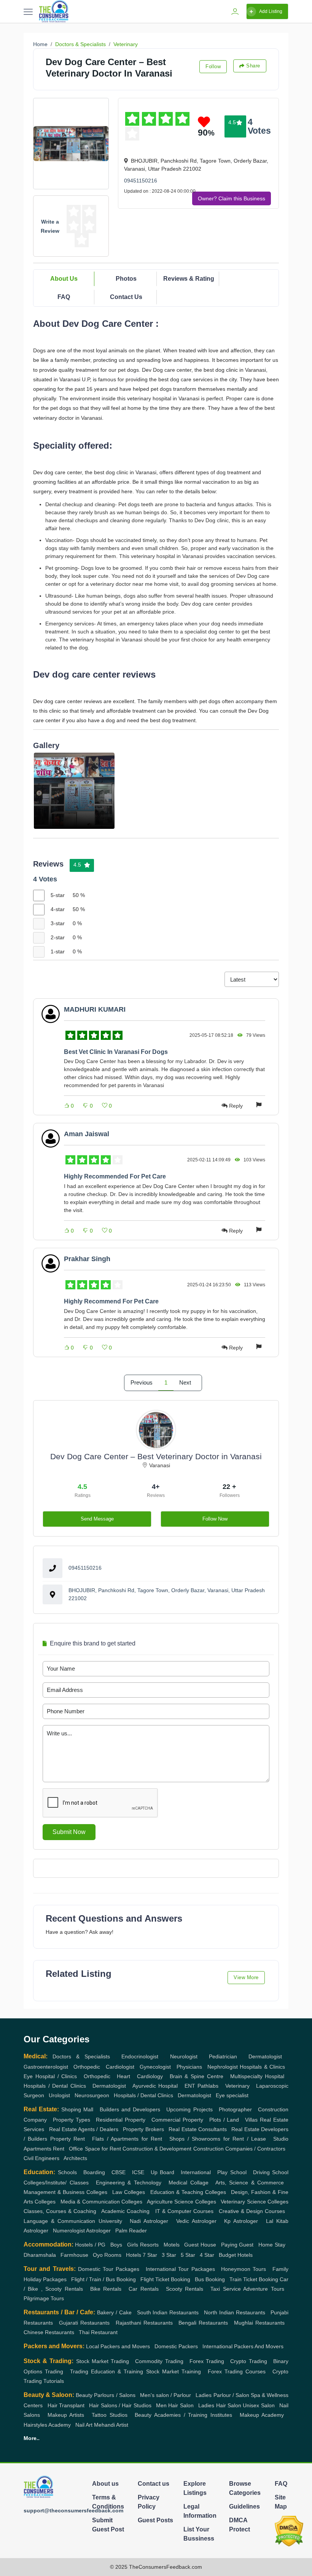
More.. (32, 2438)
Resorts (149, 2245)
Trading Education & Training (107, 2371)
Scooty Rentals (185, 2289)
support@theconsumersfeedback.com (73, 2510)
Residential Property (121, 2120)
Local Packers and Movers (118, 2346)
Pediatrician (223, 2056)
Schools (67, 2172)
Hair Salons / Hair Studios (120, 2405)
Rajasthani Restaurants (144, 2323)
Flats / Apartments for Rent (127, 2139)
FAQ (64, 297)
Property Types (72, 2120)
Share (253, 66)
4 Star (207, 2255)
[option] (74, 791)
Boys (116, 2245)
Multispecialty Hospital (257, 2076)
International (196, 2172)
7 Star (150, 2255)
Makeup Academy (262, 2415)
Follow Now (215, 1519)
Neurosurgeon (92, 2095)
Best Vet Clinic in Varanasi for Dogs (116, 1052)
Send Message (97, 1519)
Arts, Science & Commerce (250, 2183)
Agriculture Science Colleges (181, 2202)
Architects (75, 2158)
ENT (190, 2086)
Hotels (134, 2255)
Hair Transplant (66, 2405)
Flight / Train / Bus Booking (103, 2279)
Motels (172, 2245)
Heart (123, 2076)
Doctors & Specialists (80, 44)
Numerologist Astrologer (82, 2231)
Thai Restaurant (98, 2332)
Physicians (189, 2067)
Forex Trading (207, 2361)
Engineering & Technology (129, 2183)
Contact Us (126, 297)
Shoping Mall (77, 2109)
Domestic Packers (176, 2346)
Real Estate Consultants (198, 2129)
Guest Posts (155, 2520)
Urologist (59, 2095)
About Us (64, 279)
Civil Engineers (41, 2158)
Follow (213, 66)
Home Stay (272, 2245)
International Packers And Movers (243, 2346)
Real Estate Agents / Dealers (84, 2129)
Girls (133, 2245)
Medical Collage (189, 2183)
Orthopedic (87, 2067)
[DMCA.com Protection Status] (289, 2531)
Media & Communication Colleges (101, 2202)
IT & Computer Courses (184, 2211)
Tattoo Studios (110, 2415)
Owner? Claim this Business (232, 198)
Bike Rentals (106, 2289)
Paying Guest (237, 2245)
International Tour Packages (180, 2269)
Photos (126, 279)
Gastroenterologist (46, 2067)
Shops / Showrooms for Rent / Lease (218, 2139)
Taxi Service (225, 2289)
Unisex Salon (259, 2405)
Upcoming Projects (189, 2109)
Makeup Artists (66, 2415)
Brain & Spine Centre (197, 2076)
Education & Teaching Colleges (188, 2192)
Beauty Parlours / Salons (105, 2395)
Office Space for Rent (95, 2149)
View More (246, 1977)
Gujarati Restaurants (84, 2323)
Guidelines (244, 2506)
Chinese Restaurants (49, 2332)
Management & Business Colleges (65, 2192)
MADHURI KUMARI (95, 1009)
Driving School (271, 2172)
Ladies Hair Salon (220, 2405)
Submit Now (69, 1832)
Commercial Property (177, 2120)
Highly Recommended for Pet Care (115, 1176)
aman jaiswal (87, 1134)
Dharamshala (40, 2255)
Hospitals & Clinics (262, 2067)
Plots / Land (224, 2120)
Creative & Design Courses (252, 2211)
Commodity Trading (159, 2361)
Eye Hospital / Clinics (50, 2076)
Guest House (200, 2245)
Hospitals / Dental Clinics (55, 2086)
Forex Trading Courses (237, 2371)
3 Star (169, 2255)
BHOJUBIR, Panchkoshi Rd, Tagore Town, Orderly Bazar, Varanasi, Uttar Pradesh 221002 (167, 1594)
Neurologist (184, 2056)
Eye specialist (232, 2095)
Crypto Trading (248, 2361)
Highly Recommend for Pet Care (111, 1301)
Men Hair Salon (175, 2405)
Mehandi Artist (111, 2425)
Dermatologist (265, 2056)
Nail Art (84, 2425)
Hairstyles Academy (47, 2425)
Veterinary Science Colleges (255, 2202)
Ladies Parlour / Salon (222, 2395)
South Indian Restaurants (168, 2312)
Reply (236, 1106)
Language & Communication (59, 2221)
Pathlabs (208, 2086)
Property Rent (68, 2139)
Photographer (235, 2109)
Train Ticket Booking (254, 2279)
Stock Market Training (174, 2371)
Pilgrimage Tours (44, 2298)
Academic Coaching (125, 2211)
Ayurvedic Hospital (155, 2086)
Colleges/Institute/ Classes (56, 2183)
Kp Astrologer (241, 2221)
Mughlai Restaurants (259, 2323)
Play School (232, 2172)
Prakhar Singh (87, 1259)
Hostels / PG (90, 2245)
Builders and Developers (130, 2109)
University (110, 2221)
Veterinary (126, 44)
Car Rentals (143, 2289)
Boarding (94, 2172)
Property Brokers (143, 2129)
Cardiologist (120, 2067)
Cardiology (150, 2076)
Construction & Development (157, 2149)
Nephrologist (223, 2067)
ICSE (138, 2172)
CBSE (119, 2172)
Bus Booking (210, 2279)
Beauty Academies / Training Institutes (183, 2415)
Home (40, 44)
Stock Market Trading (103, 2361)
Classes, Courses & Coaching (60, 2211)
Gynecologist (155, 2067)
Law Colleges (129, 2192)
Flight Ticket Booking (165, 2279)
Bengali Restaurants (203, 2323)
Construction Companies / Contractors (239, 2149)
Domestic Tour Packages (109, 2269)
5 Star (188, 2255)
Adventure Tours (263, 2289)
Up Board (163, 2172)
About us (105, 2484)
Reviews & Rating (189, 279)
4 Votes (259, 126)
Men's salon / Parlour (166, 2395)
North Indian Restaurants (235, 2312)
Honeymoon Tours (244, 2269)
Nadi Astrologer (149, 2221)
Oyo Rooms (107, 2255)
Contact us (154, 2484)
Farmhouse (74, 2255)
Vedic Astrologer (196, 2221)
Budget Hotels (236, 2255)
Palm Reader (131, 2231)
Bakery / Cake (114, 2312)
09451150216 (141, 181)
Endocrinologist (140, 2056)
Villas (251, 2120)
